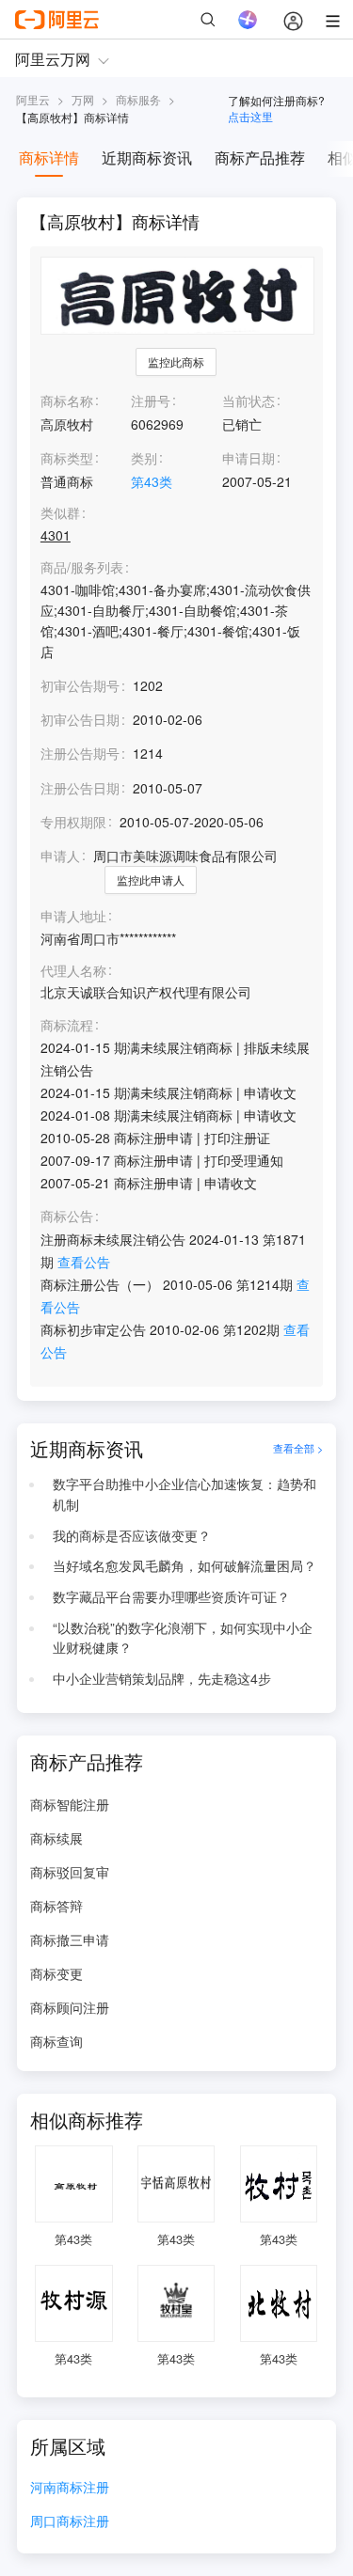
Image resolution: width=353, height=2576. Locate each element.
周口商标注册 (70, 2522)
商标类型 (67, 458)
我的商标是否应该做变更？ (132, 1535)
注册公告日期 (80, 788)
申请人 (60, 856)
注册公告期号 (80, 753)
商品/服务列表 (82, 567)
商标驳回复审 (70, 1872)
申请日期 (249, 458)
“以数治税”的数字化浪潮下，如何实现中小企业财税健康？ (183, 1638)
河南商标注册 (70, 2488)
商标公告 (67, 1216)
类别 (144, 458)
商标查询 (56, 2041)
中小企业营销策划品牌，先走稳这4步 (162, 1678)
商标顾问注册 (70, 2007)
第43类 (152, 481)
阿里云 (33, 99)
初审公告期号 (80, 685)
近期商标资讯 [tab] (147, 157)
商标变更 (56, 1973)
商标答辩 (56, 1906)
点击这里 (250, 116)
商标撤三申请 (70, 1940)
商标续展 (56, 1838)
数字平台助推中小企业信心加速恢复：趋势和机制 (185, 1494)
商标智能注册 (70, 1804)
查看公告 (84, 1262)
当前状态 (249, 401)
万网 (83, 99)
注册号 (151, 401)
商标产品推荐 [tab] (260, 157)
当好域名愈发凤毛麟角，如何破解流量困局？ (185, 1565)
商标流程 (67, 1025)
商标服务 (138, 99)
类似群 (60, 513)
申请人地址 (73, 916)
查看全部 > (298, 1449)
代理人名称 (73, 971)
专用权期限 (73, 822)
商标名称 (67, 401)
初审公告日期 (80, 719)
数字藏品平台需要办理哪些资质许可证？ (171, 1596)
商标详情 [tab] (49, 157)
